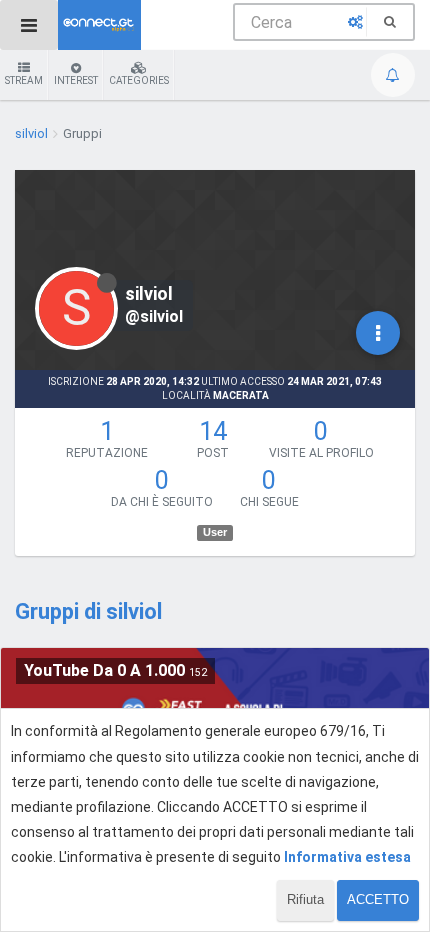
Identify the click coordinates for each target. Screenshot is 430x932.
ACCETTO (378, 899)
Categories (139, 80)
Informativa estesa (347, 857)
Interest (76, 80)
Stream (24, 80)
